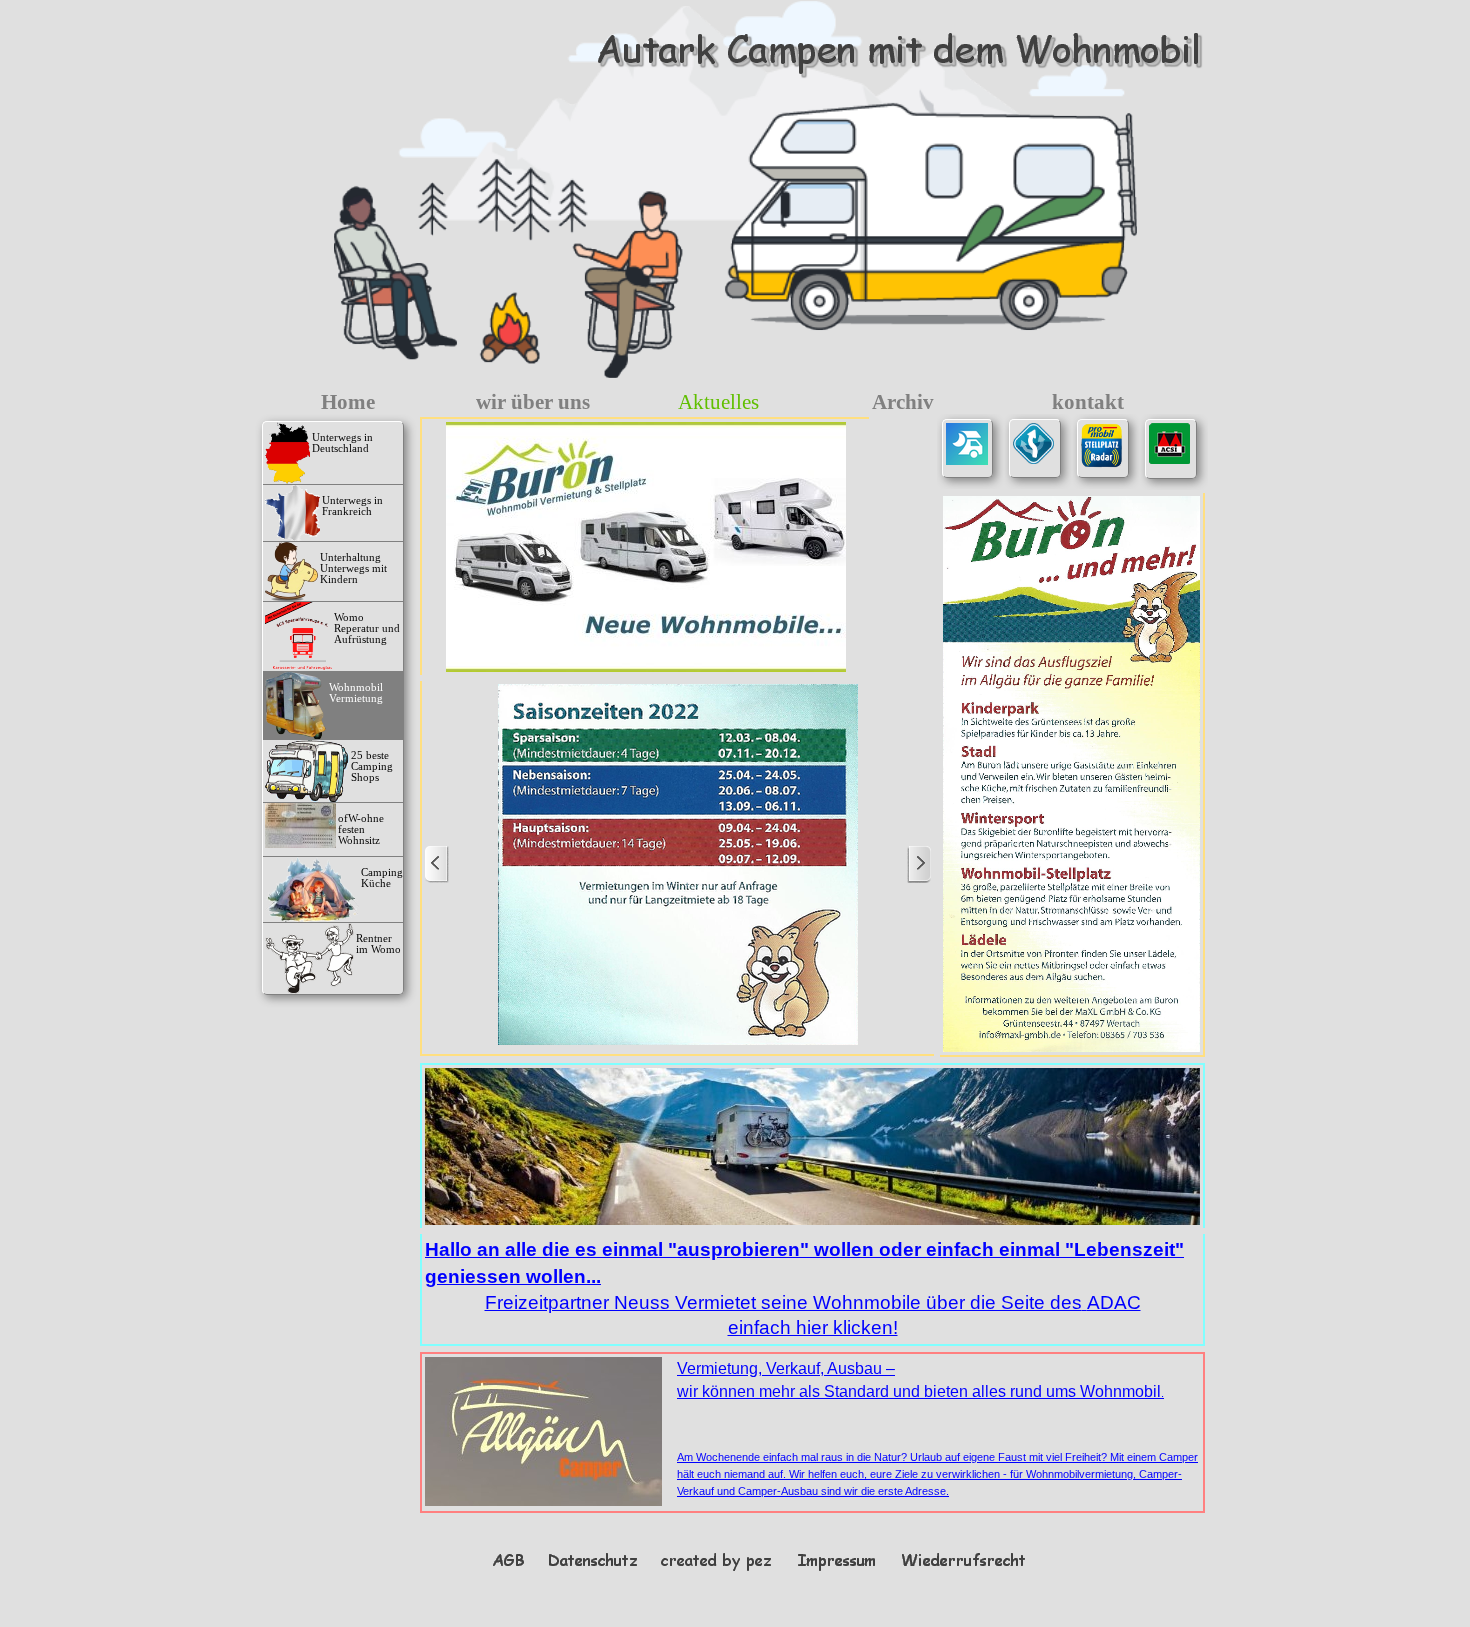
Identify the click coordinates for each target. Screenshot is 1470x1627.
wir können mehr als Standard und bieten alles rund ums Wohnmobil (920, 1391)
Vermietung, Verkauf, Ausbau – (786, 1368)
